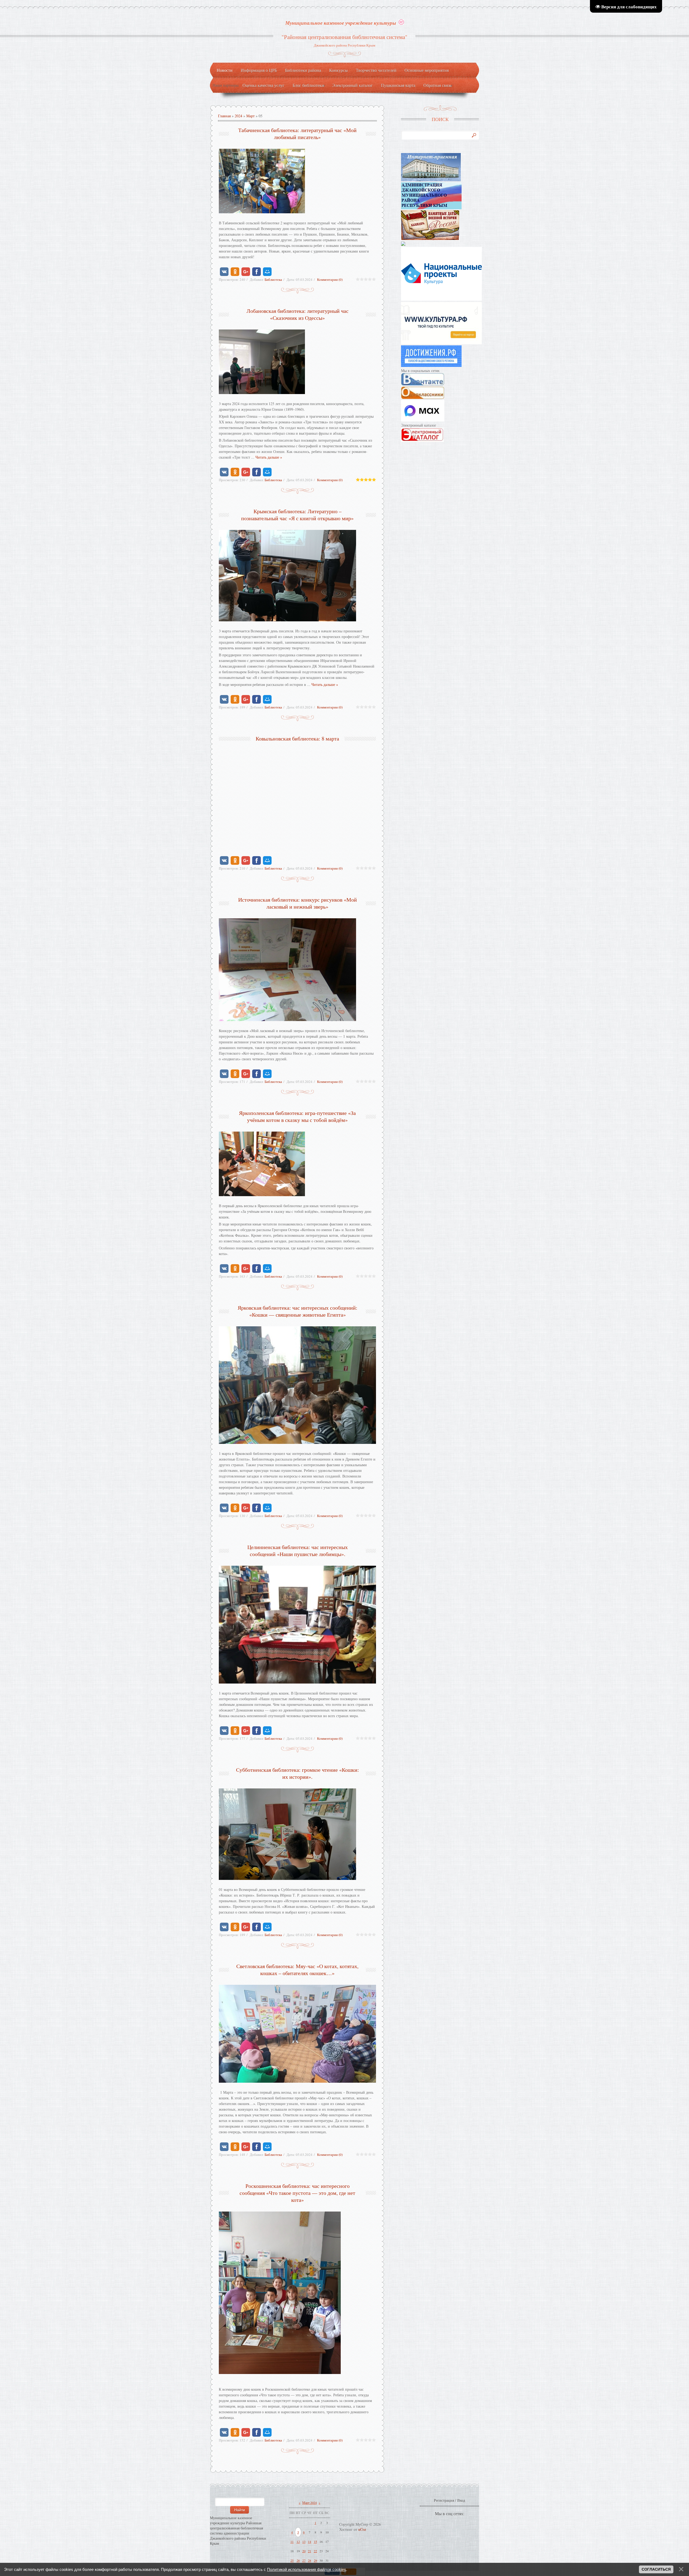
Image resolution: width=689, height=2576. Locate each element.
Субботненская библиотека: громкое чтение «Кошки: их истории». (298, 1773)
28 (310, 2560)
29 (315, 2560)
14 (310, 2542)
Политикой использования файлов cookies (307, 2569)
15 (315, 2542)
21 (310, 2551)
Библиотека (273, 279)
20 (304, 2551)
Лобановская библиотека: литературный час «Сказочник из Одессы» (298, 314)
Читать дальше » (269, 457)
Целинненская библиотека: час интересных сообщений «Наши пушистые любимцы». (298, 1551)
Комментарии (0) (330, 279)
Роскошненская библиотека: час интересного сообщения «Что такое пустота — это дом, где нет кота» (297, 2193)
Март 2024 (310, 2503)
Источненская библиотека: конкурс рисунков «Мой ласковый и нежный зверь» (298, 903)
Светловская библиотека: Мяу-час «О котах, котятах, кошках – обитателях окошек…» (297, 1970)
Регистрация (444, 2500)
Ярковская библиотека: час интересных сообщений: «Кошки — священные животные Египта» (298, 1311)
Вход (461, 2500)
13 (304, 2542)
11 (292, 2542)
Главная (224, 116)
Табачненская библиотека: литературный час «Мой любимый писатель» (297, 134)
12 (298, 2542)
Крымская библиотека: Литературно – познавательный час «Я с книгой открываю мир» (297, 515)
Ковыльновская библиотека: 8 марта (297, 738)
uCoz (362, 2529)
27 (304, 2560)
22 (315, 2551)
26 (298, 2560)
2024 (238, 116)
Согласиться (656, 2569)
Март (250, 116)
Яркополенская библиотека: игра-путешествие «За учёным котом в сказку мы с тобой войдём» (297, 1116)
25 (292, 2560)
